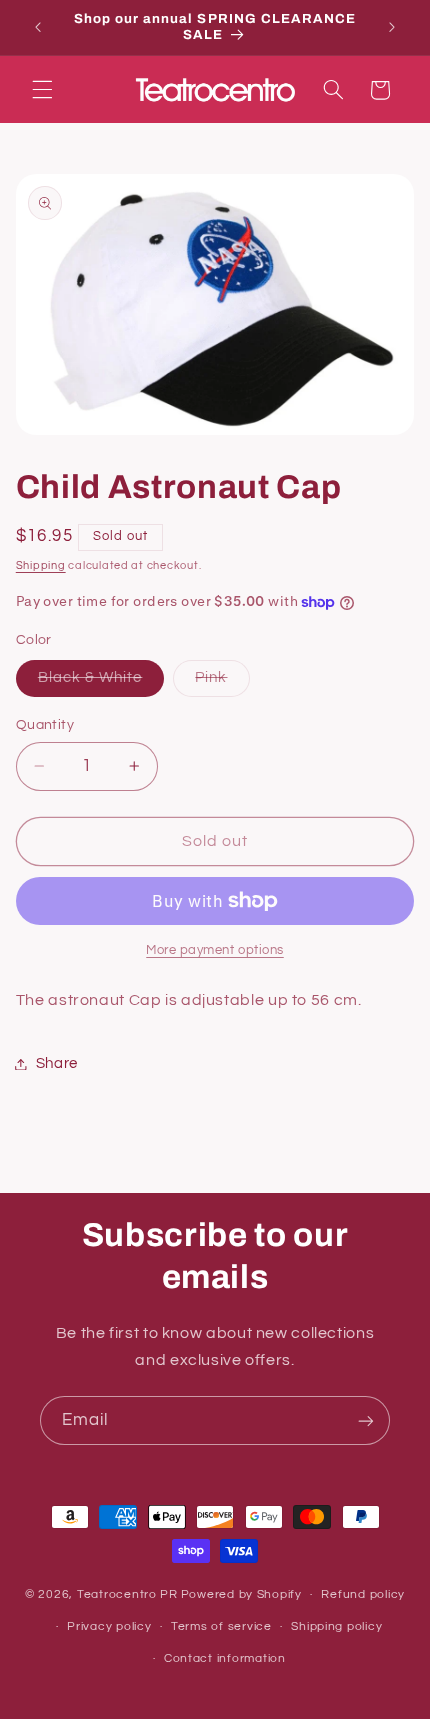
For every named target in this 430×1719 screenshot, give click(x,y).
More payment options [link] (215, 950)
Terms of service (221, 1626)
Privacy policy (109, 1626)
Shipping (41, 565)
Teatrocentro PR (127, 1594)
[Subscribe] (366, 1420)
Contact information (225, 1658)
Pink (222, 683)
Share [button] (57, 1063)
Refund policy (363, 1594)
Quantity (45, 725)
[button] (42, 90)
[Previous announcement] (38, 27)
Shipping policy (336, 1626)
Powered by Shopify (241, 1594)
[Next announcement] (392, 27)
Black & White (101, 683)
